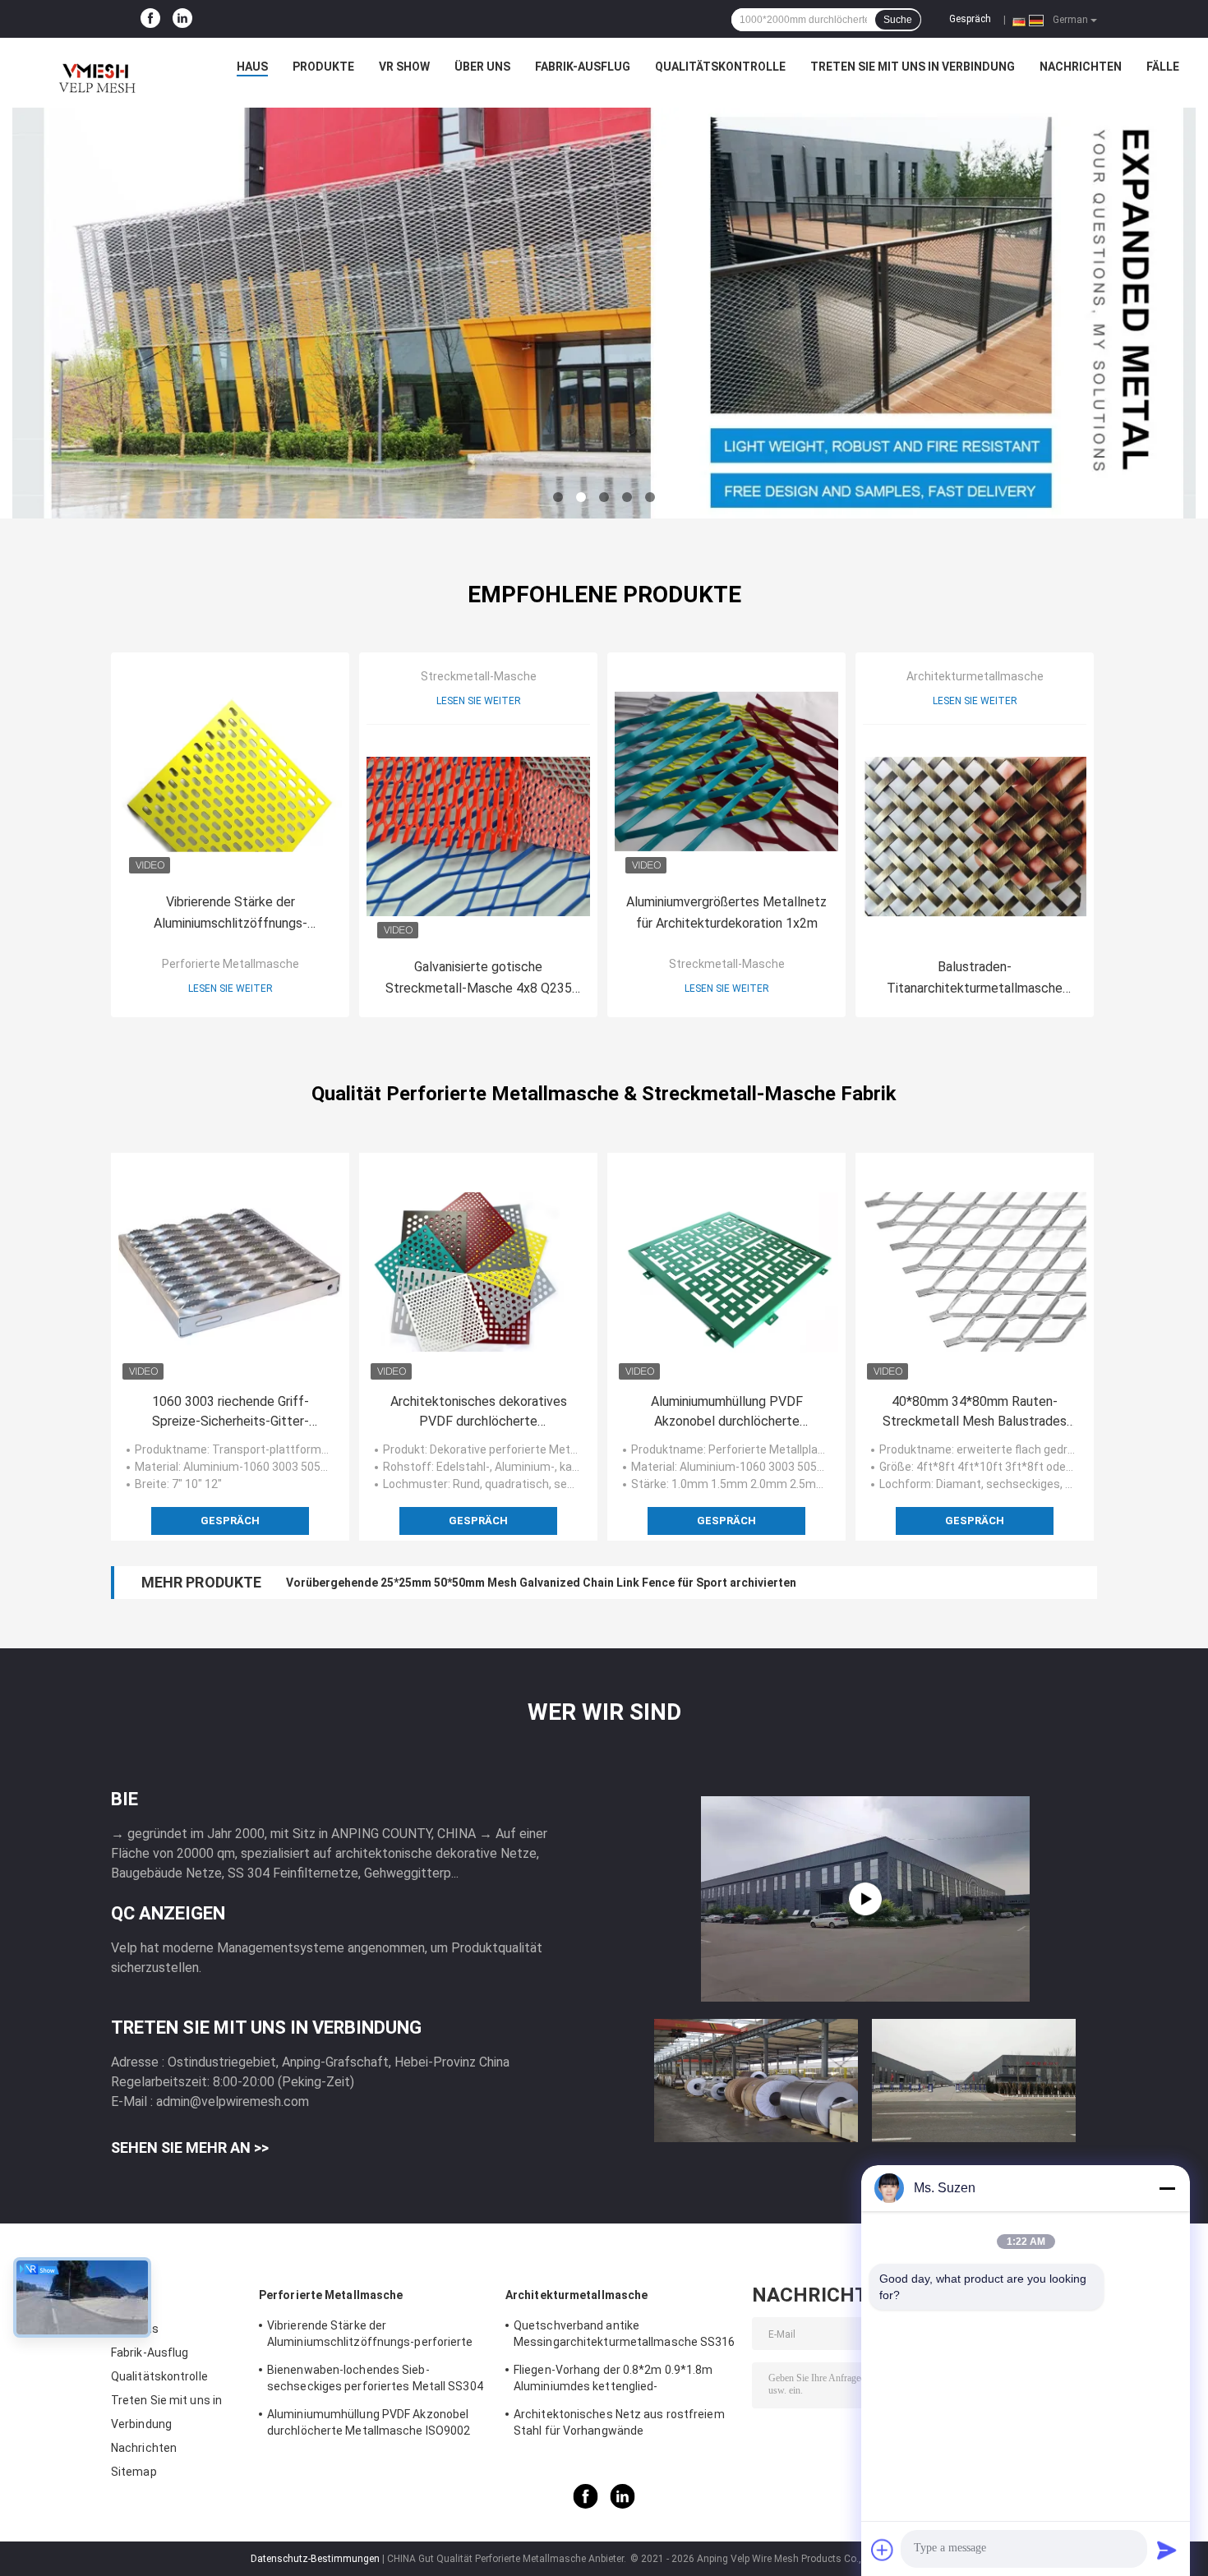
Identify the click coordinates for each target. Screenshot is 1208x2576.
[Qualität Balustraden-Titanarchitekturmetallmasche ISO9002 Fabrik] (975, 836)
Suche (898, 20)
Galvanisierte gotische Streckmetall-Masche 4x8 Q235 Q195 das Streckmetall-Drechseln (479, 979)
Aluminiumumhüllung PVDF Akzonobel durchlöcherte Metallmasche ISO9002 (727, 1412)
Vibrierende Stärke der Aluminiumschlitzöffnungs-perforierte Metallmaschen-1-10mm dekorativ (231, 914)
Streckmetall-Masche (479, 676)
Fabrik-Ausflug (583, 67)
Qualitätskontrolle (720, 67)
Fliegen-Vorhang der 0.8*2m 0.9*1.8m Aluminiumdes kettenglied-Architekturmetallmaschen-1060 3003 (616, 2380)
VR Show (404, 67)
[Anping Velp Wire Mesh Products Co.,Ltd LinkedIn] (182, 19)
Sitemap (134, 2472)
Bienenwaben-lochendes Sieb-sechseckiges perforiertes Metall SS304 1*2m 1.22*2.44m (375, 2380)
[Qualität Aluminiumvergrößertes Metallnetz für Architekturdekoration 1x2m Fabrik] (726, 772)
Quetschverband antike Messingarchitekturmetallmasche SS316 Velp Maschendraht (625, 2336)
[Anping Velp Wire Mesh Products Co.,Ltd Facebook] (150, 19)
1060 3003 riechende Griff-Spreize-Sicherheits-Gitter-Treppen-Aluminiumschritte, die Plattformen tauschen (231, 1412)
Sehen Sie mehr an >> (190, 2147)
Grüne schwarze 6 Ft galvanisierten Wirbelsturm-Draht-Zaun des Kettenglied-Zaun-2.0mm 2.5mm (552, 1583)
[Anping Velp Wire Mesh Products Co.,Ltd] (95, 71)
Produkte (323, 67)
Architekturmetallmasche (975, 676)
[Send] (1167, 2550)
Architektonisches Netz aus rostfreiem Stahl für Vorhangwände (619, 2422)
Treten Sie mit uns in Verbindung (913, 67)
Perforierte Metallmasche (231, 964)
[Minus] (1167, 2188)
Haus (252, 67)
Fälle (1163, 67)
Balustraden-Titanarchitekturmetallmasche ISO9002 (975, 979)
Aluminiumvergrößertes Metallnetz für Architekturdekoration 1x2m (726, 912)
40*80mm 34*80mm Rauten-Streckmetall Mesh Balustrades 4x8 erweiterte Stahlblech (975, 1412)
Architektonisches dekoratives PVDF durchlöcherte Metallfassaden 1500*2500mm (478, 1412)
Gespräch (970, 19)
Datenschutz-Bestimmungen (315, 2559)
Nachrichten (1081, 67)
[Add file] (883, 2550)
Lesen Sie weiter (231, 988)
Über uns (482, 67)
